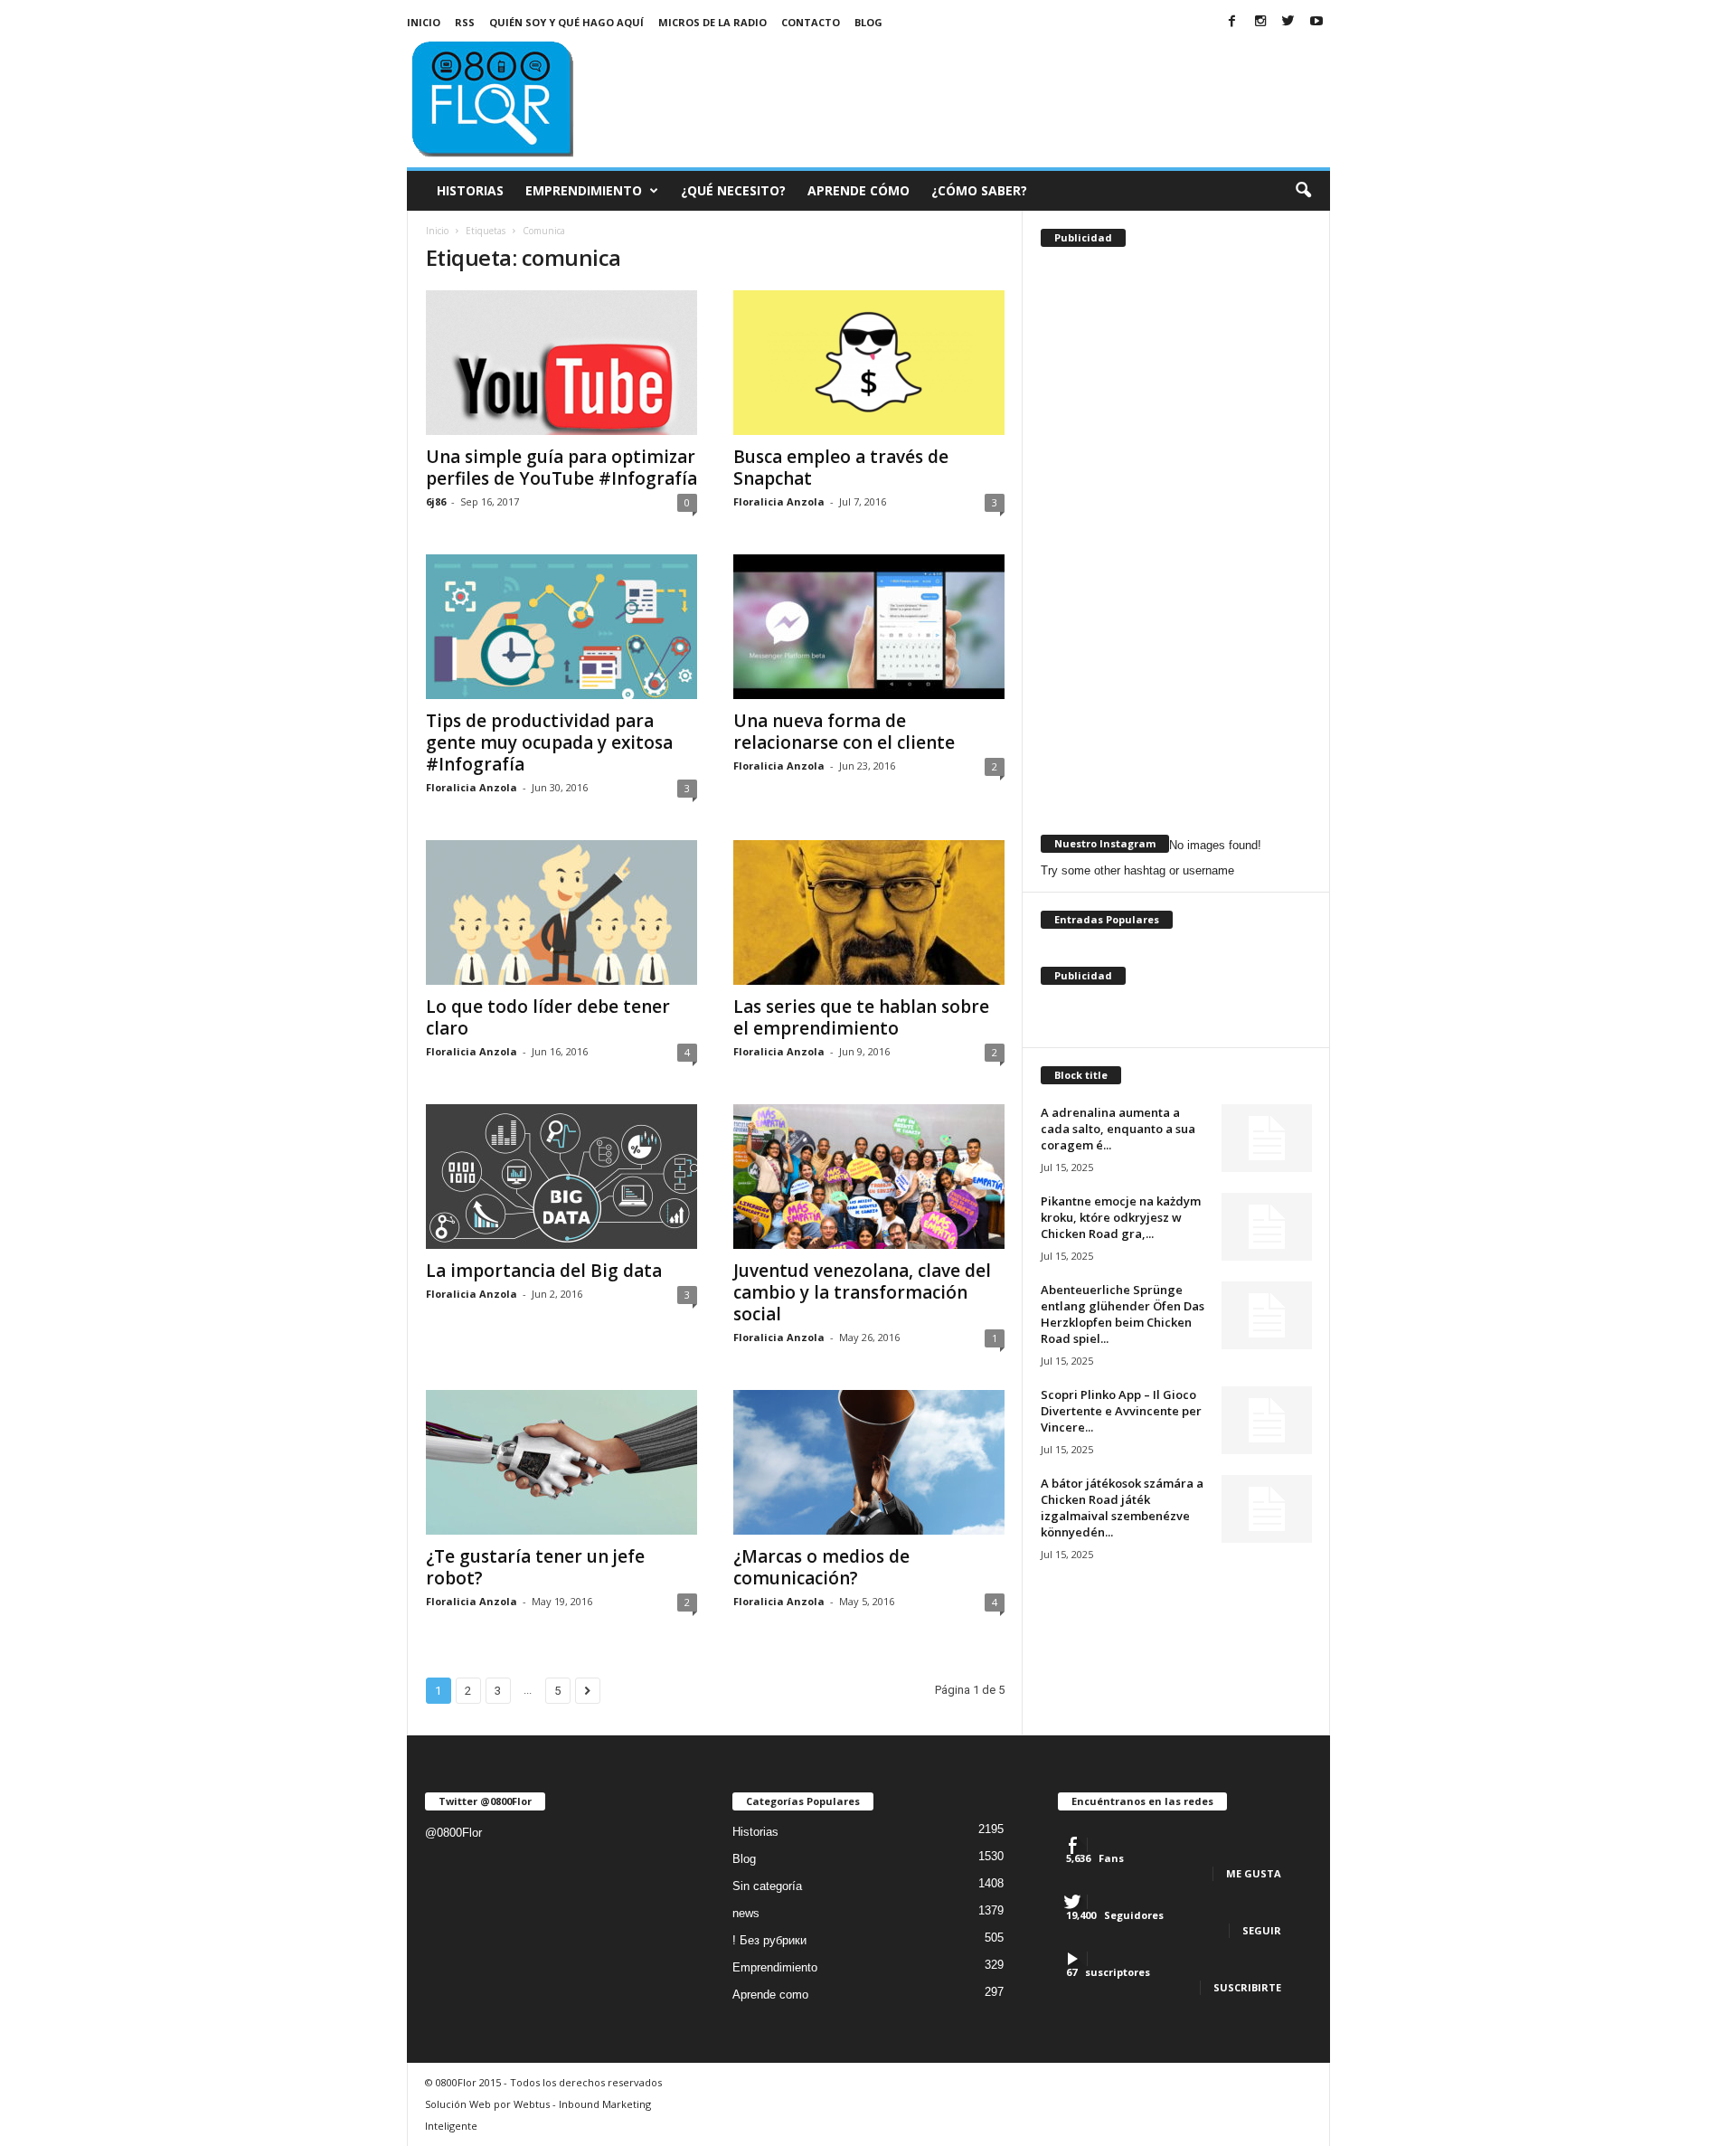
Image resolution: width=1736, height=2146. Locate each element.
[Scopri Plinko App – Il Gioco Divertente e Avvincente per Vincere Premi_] (1267, 1420)
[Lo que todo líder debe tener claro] (561, 912)
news (746, 1913)
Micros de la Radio (712, 22)
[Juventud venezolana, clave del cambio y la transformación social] (869, 1177)
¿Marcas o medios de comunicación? (821, 1567)
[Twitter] (1288, 22)
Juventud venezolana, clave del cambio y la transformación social (862, 1292)
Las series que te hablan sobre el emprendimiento (861, 1017)
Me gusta (1254, 1873)
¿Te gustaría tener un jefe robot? (535, 1567)
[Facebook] (1232, 22)
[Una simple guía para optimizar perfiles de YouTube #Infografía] (561, 363)
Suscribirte (1247, 1987)
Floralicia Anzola (779, 501)
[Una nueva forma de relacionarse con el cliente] (869, 627)
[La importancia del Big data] (561, 1177)
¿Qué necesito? (733, 190)
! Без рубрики (769, 1940)
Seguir (1262, 1930)
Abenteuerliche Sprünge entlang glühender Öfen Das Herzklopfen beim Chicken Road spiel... (1123, 1314)
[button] (1303, 191)
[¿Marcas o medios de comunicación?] (869, 1462)
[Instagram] (1260, 22)
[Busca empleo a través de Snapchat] (869, 363)
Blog (868, 22)
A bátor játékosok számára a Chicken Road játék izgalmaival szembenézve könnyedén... (1122, 1508)
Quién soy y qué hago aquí (566, 22)
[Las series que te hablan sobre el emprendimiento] (869, 912)
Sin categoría (767, 1886)
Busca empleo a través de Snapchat (841, 468)
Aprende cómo (859, 190)
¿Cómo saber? (979, 190)
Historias (470, 190)
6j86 (436, 501)
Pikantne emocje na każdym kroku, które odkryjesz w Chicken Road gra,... (1121, 1217)
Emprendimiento (584, 190)
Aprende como (770, 1995)
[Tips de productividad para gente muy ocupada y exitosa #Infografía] (561, 627)
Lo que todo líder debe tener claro (548, 1017)
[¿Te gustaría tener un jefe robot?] (561, 1462)
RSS (465, 22)
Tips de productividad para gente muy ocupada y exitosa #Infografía (549, 742)
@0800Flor (453, 1833)
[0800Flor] (530, 97)
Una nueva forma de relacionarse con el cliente (844, 732)
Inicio (424, 22)
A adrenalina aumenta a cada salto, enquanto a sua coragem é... (1118, 1129)
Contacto (811, 22)
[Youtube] (1316, 22)
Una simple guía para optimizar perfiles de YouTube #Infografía (561, 468)
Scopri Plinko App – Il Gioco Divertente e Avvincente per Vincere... (1121, 1411)
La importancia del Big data (544, 1271)
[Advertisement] (1001, 85)
